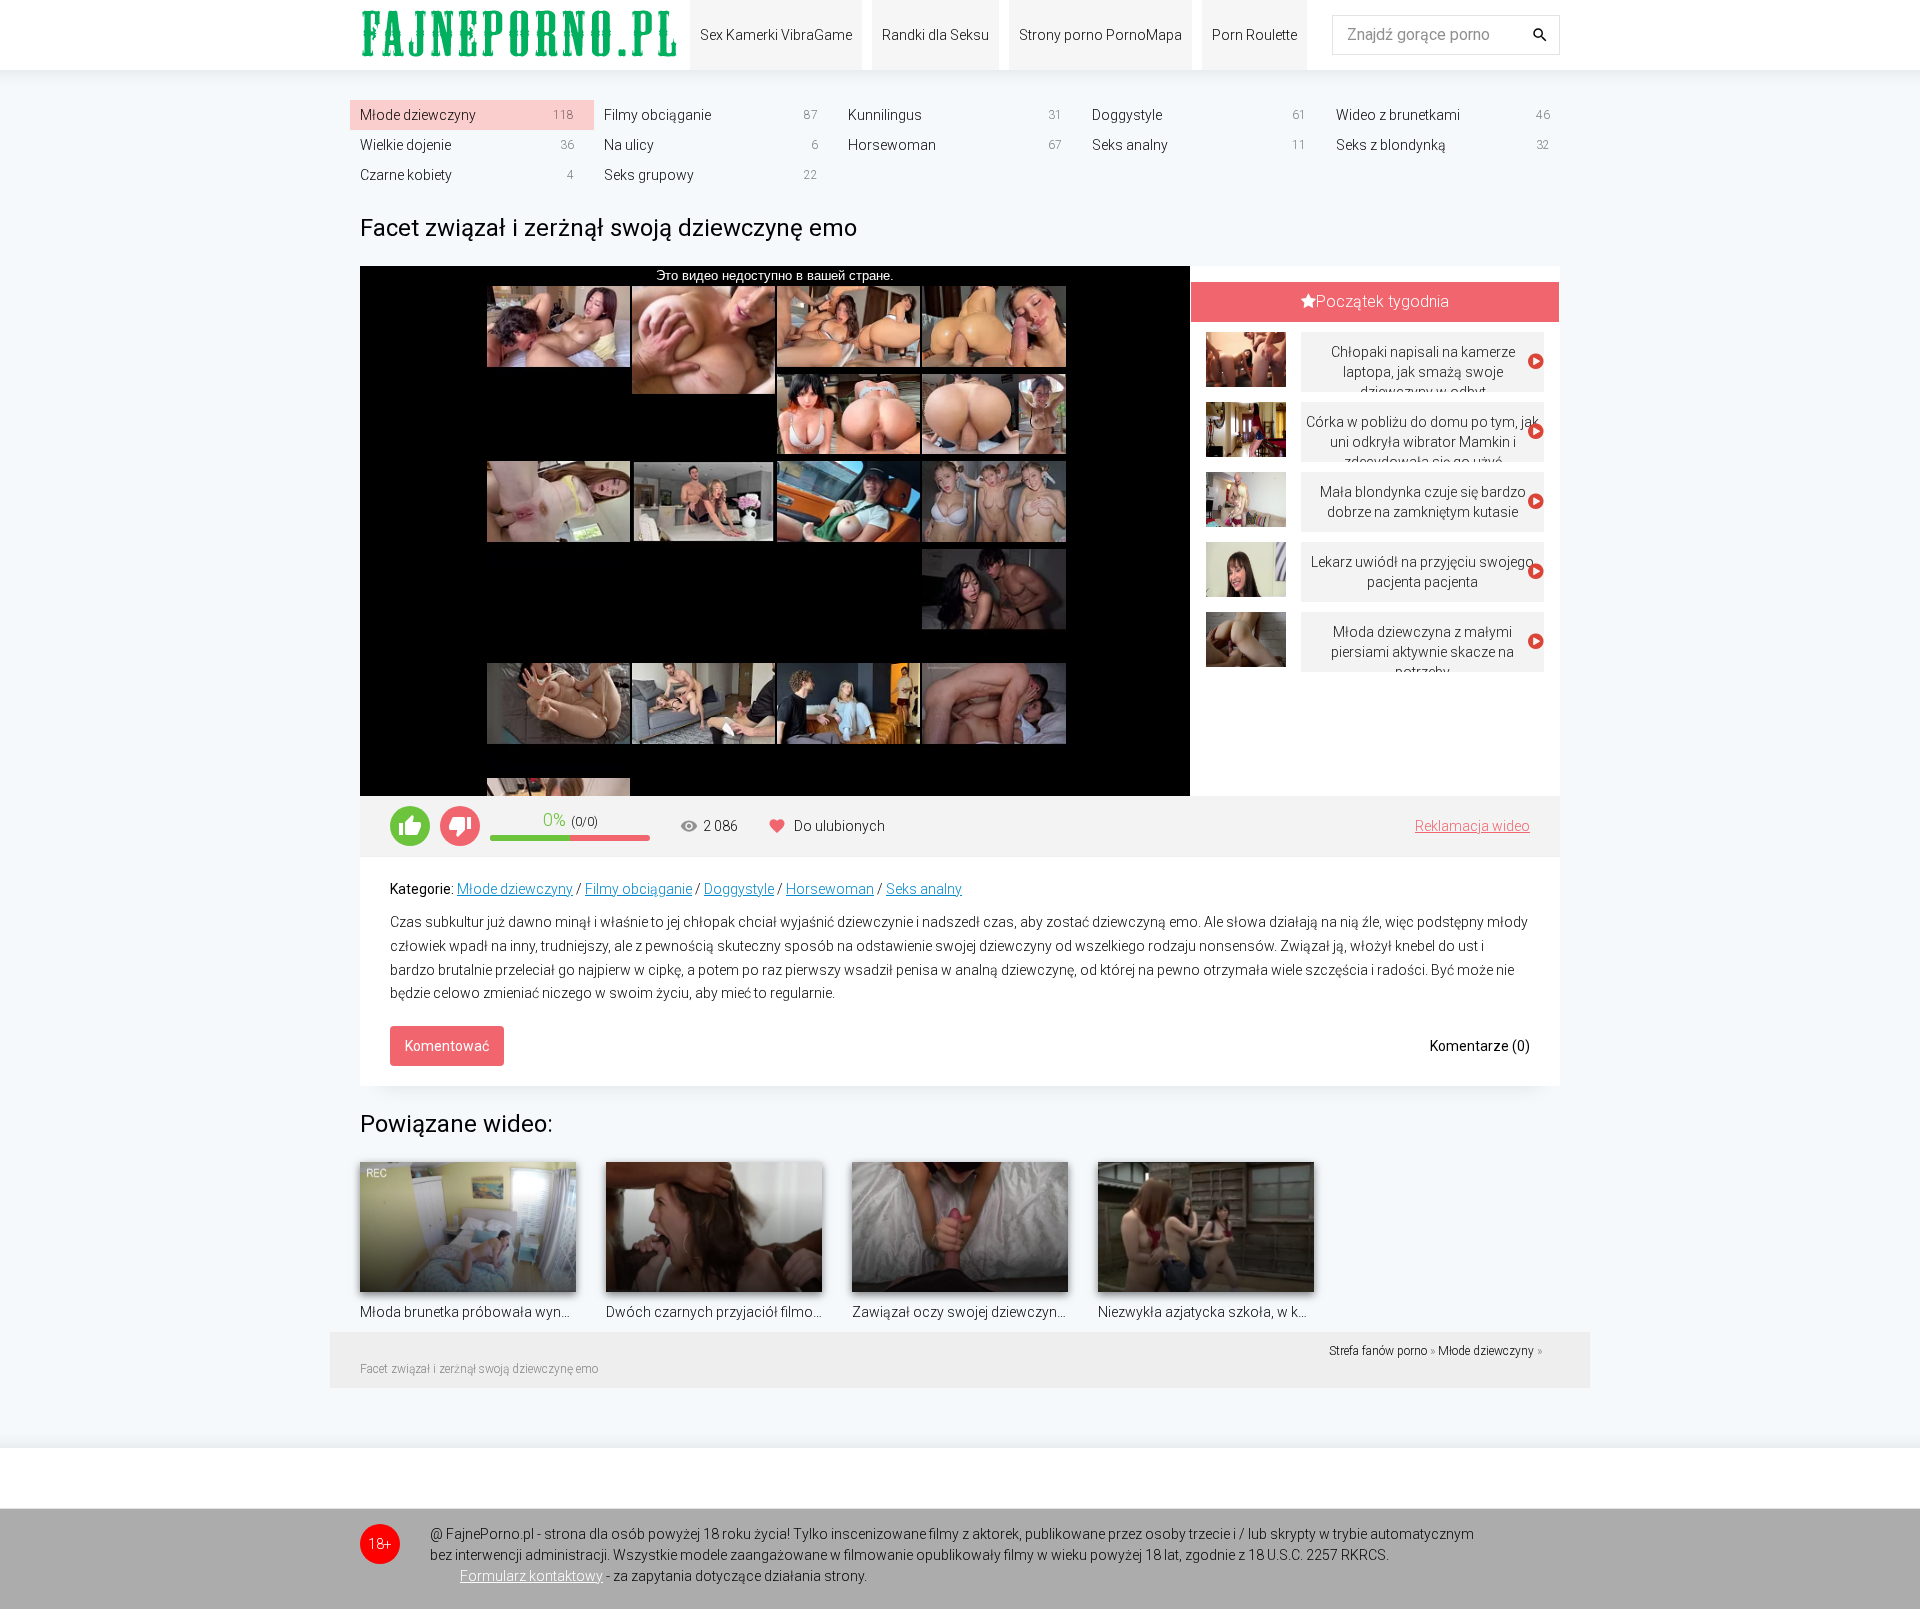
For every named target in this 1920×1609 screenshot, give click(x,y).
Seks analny (1130, 145)
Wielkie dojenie (405, 145)
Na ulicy (629, 145)
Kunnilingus (885, 115)
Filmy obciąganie (657, 115)
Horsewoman (892, 145)
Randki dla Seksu (935, 35)
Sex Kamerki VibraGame (776, 35)
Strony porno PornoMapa (1100, 35)
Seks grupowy (649, 175)
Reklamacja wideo (1472, 826)
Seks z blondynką (1391, 145)
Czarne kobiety (406, 175)
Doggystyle (1127, 115)
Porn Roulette (1254, 35)
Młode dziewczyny (418, 115)
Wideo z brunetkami (1398, 115)
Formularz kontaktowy (531, 1576)
